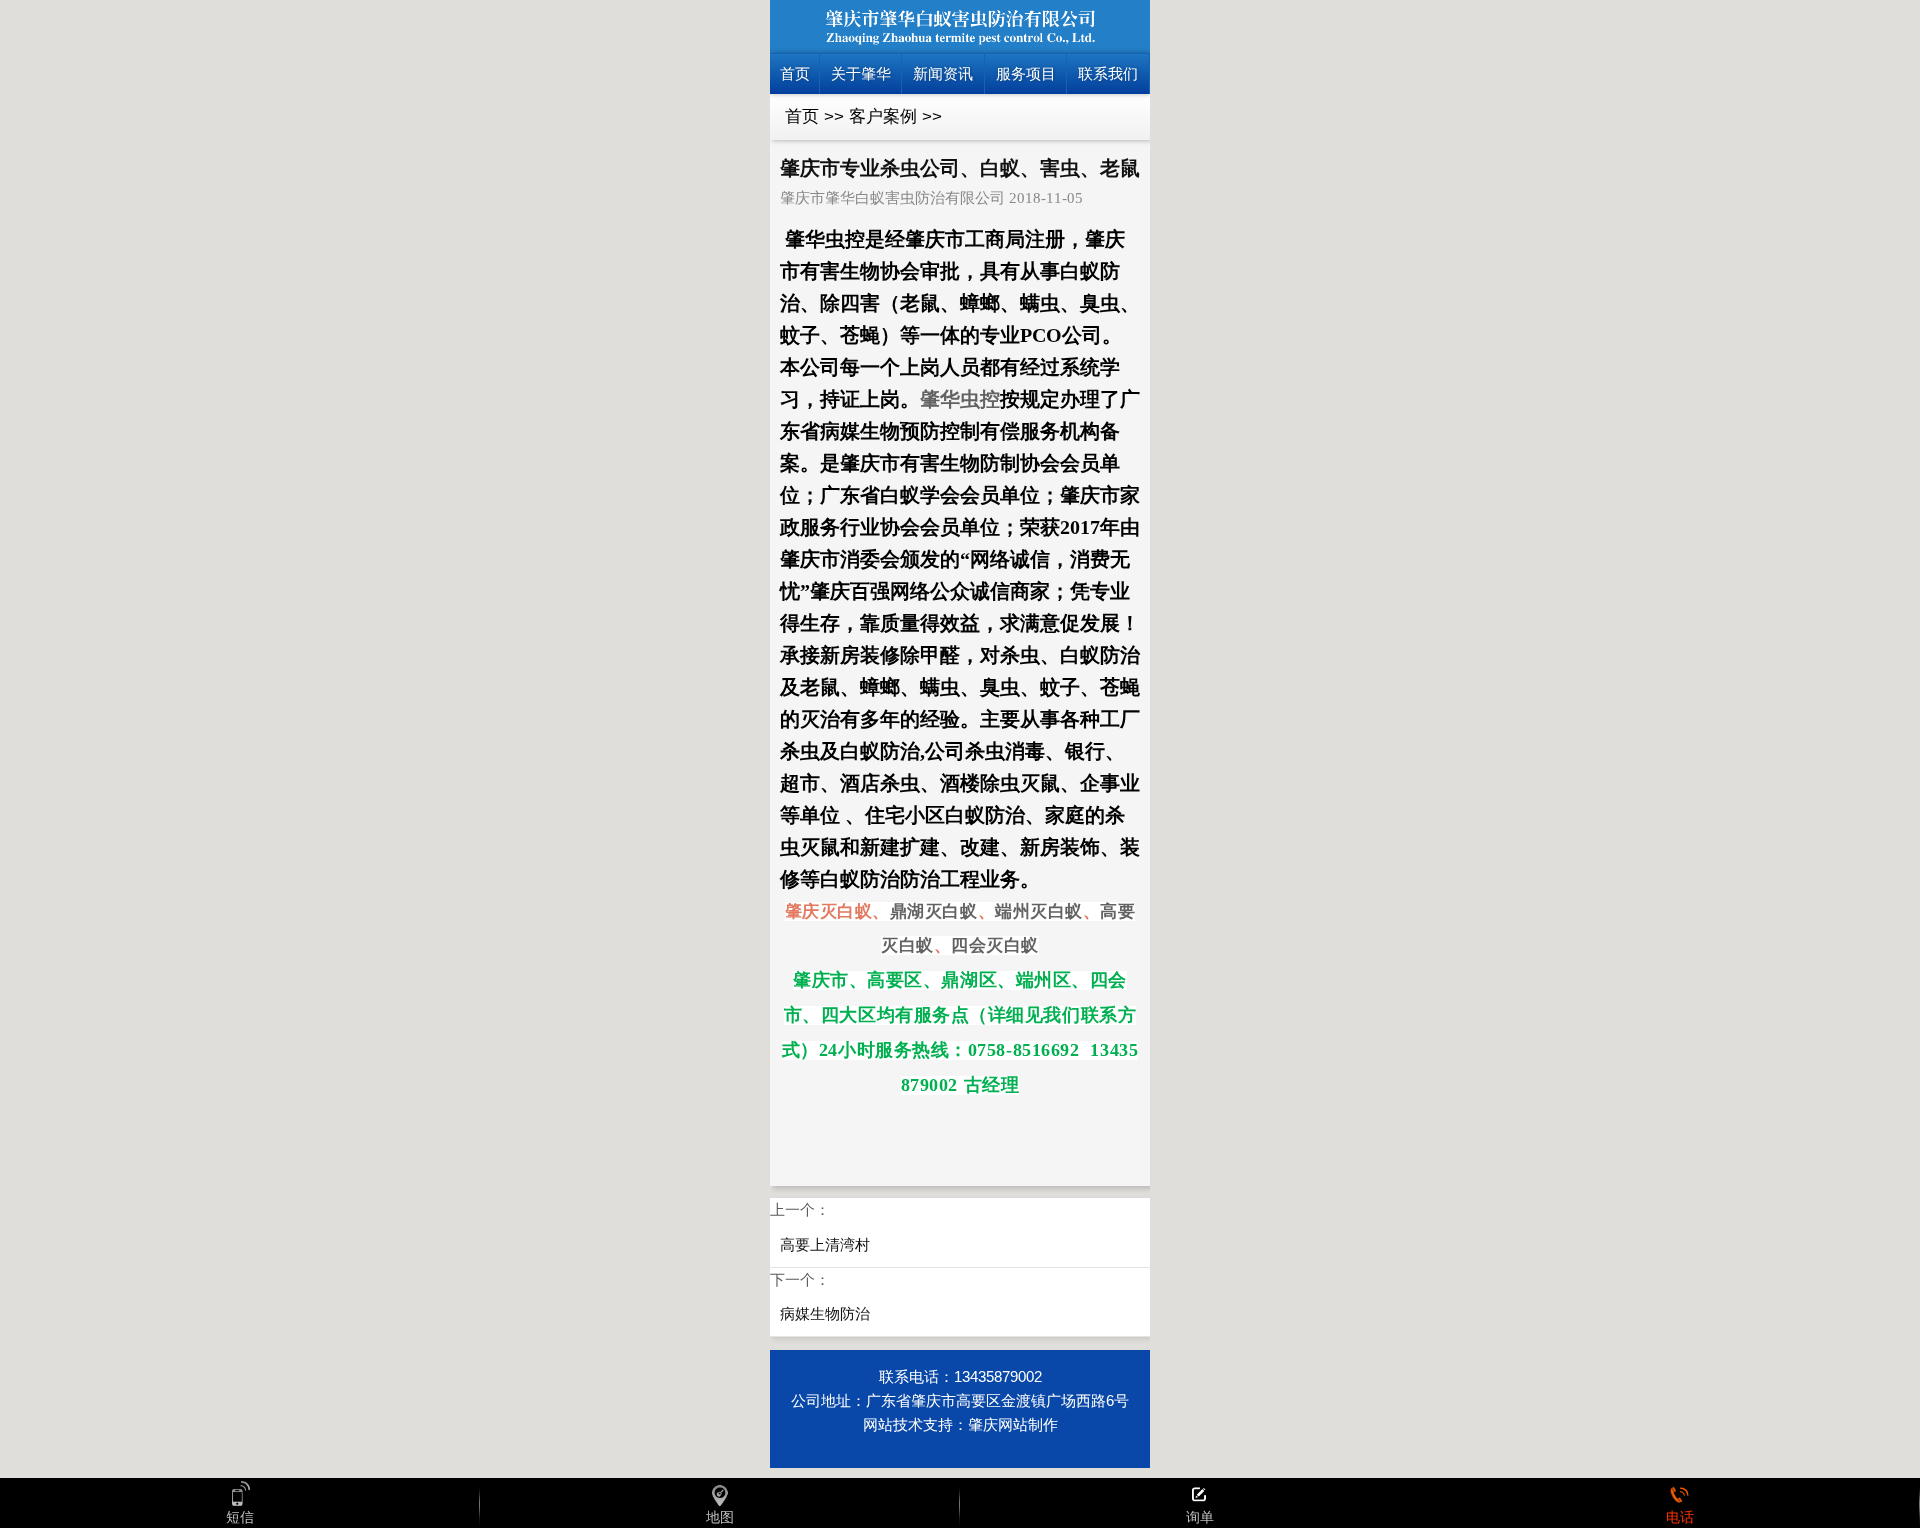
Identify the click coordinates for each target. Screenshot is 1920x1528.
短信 (240, 1517)
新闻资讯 (943, 73)
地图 (720, 1517)
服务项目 (1026, 73)
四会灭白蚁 (995, 945)
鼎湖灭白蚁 (934, 911)
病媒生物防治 (825, 1313)
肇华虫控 (960, 399)
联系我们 (1108, 73)
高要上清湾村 (825, 1244)
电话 (1680, 1517)
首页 (795, 73)
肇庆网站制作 (1013, 1424)
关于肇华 (861, 73)
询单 (1200, 1517)
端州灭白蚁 (1039, 911)
